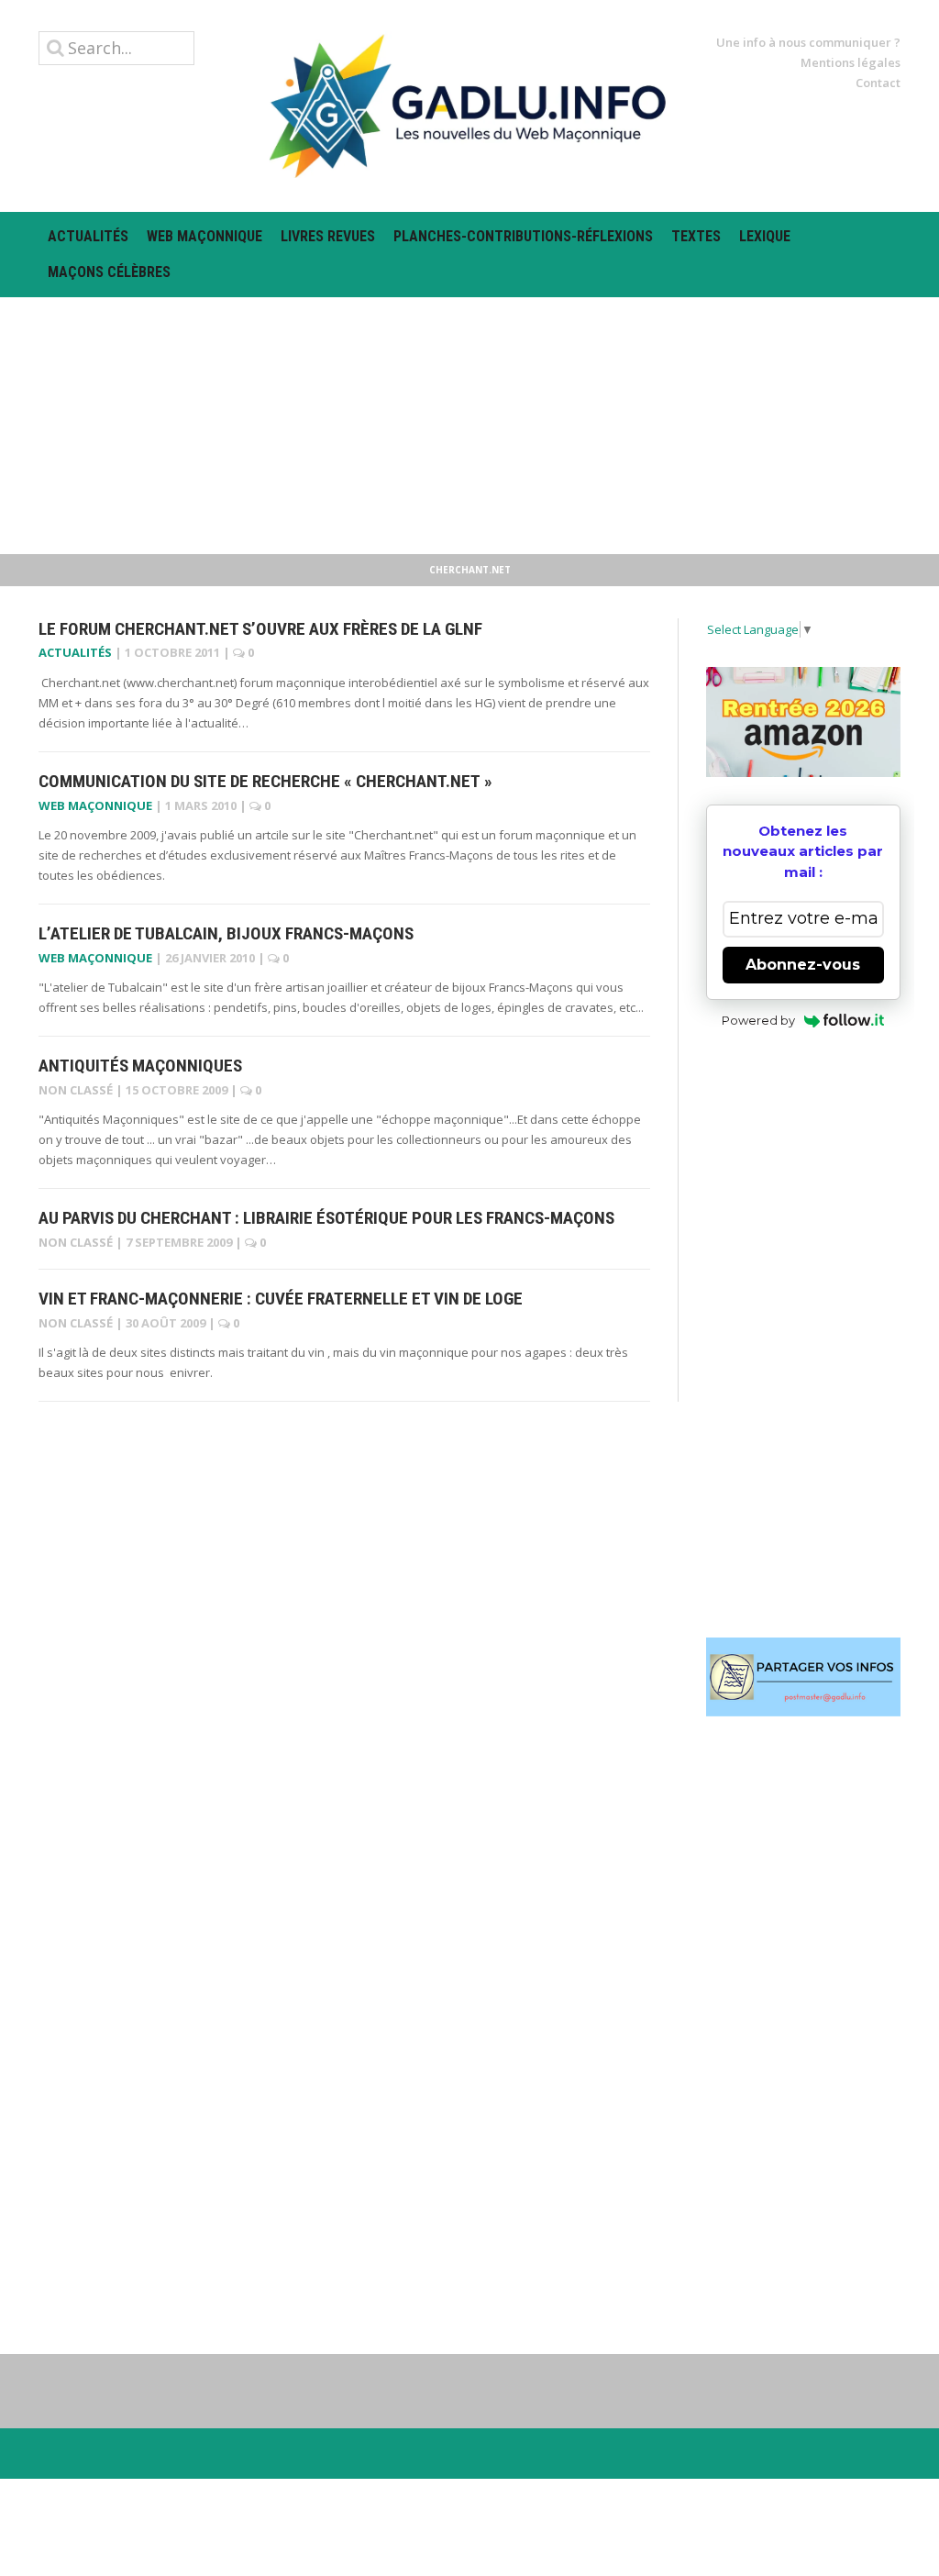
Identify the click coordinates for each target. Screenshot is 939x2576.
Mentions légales (851, 62)
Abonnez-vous (803, 965)
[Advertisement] (469, 426)
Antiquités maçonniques (140, 1066)
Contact (878, 83)
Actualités (88, 236)
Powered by (758, 1020)
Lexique (765, 236)
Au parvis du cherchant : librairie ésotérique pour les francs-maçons (326, 1218)
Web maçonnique (204, 236)
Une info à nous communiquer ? (808, 42)
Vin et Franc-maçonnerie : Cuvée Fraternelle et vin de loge (281, 1299)
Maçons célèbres (109, 272)
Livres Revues (328, 236)
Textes (696, 236)
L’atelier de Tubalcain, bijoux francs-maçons (226, 933)
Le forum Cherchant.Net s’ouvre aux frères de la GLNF (260, 629)
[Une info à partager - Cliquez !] (804, 1677)
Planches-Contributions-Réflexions (523, 236)
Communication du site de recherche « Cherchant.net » (265, 781)
